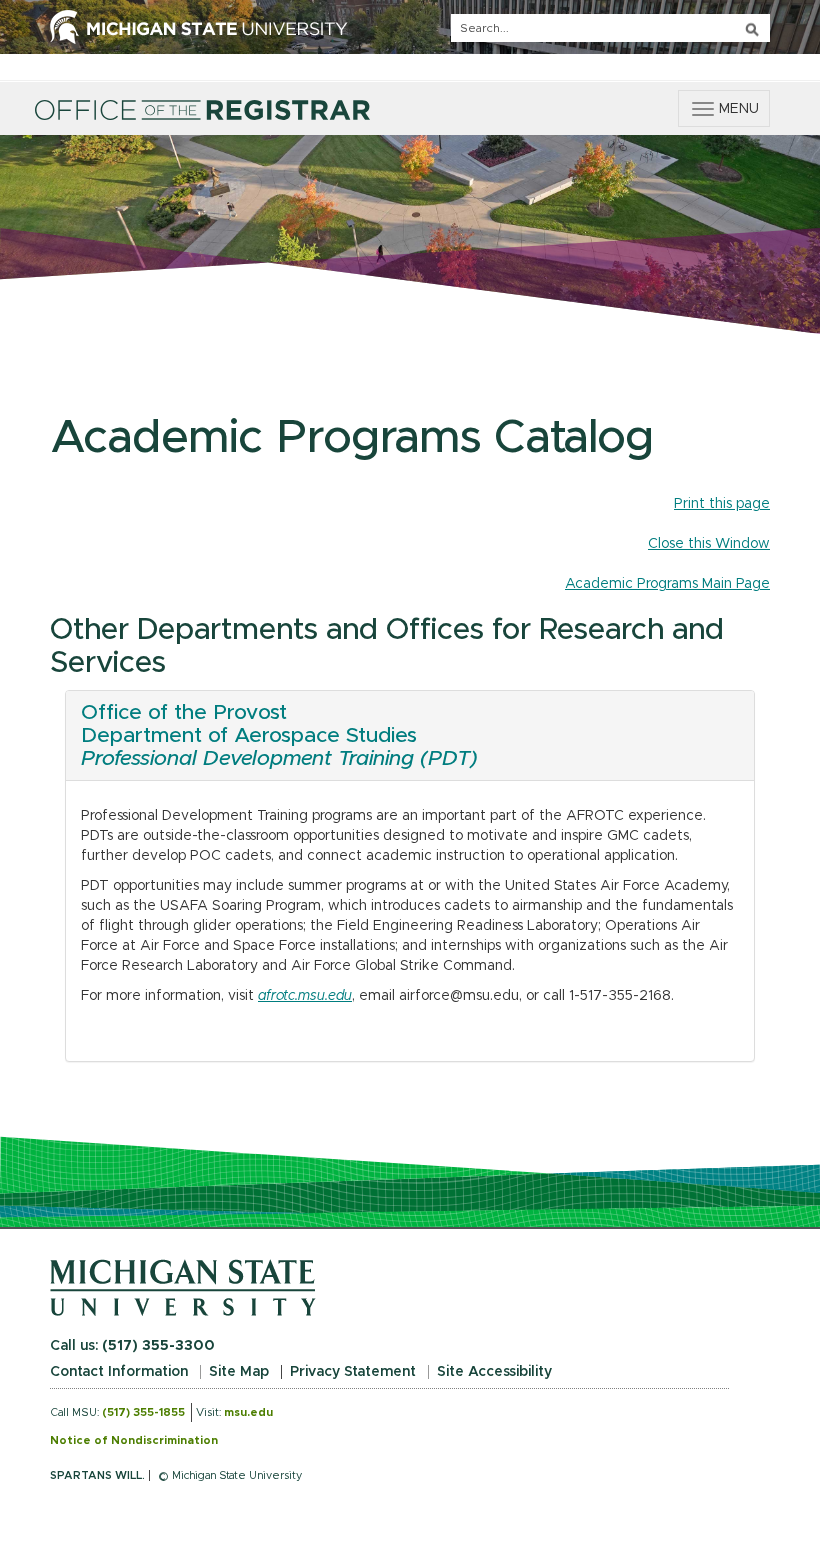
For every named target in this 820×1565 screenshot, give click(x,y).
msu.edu (248, 1412)
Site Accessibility (494, 1372)
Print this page (722, 504)
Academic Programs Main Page (667, 584)
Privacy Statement (353, 1372)
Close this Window (709, 544)
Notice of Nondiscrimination (134, 1440)
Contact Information (119, 1372)
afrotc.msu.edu (305, 996)
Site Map (239, 1372)
